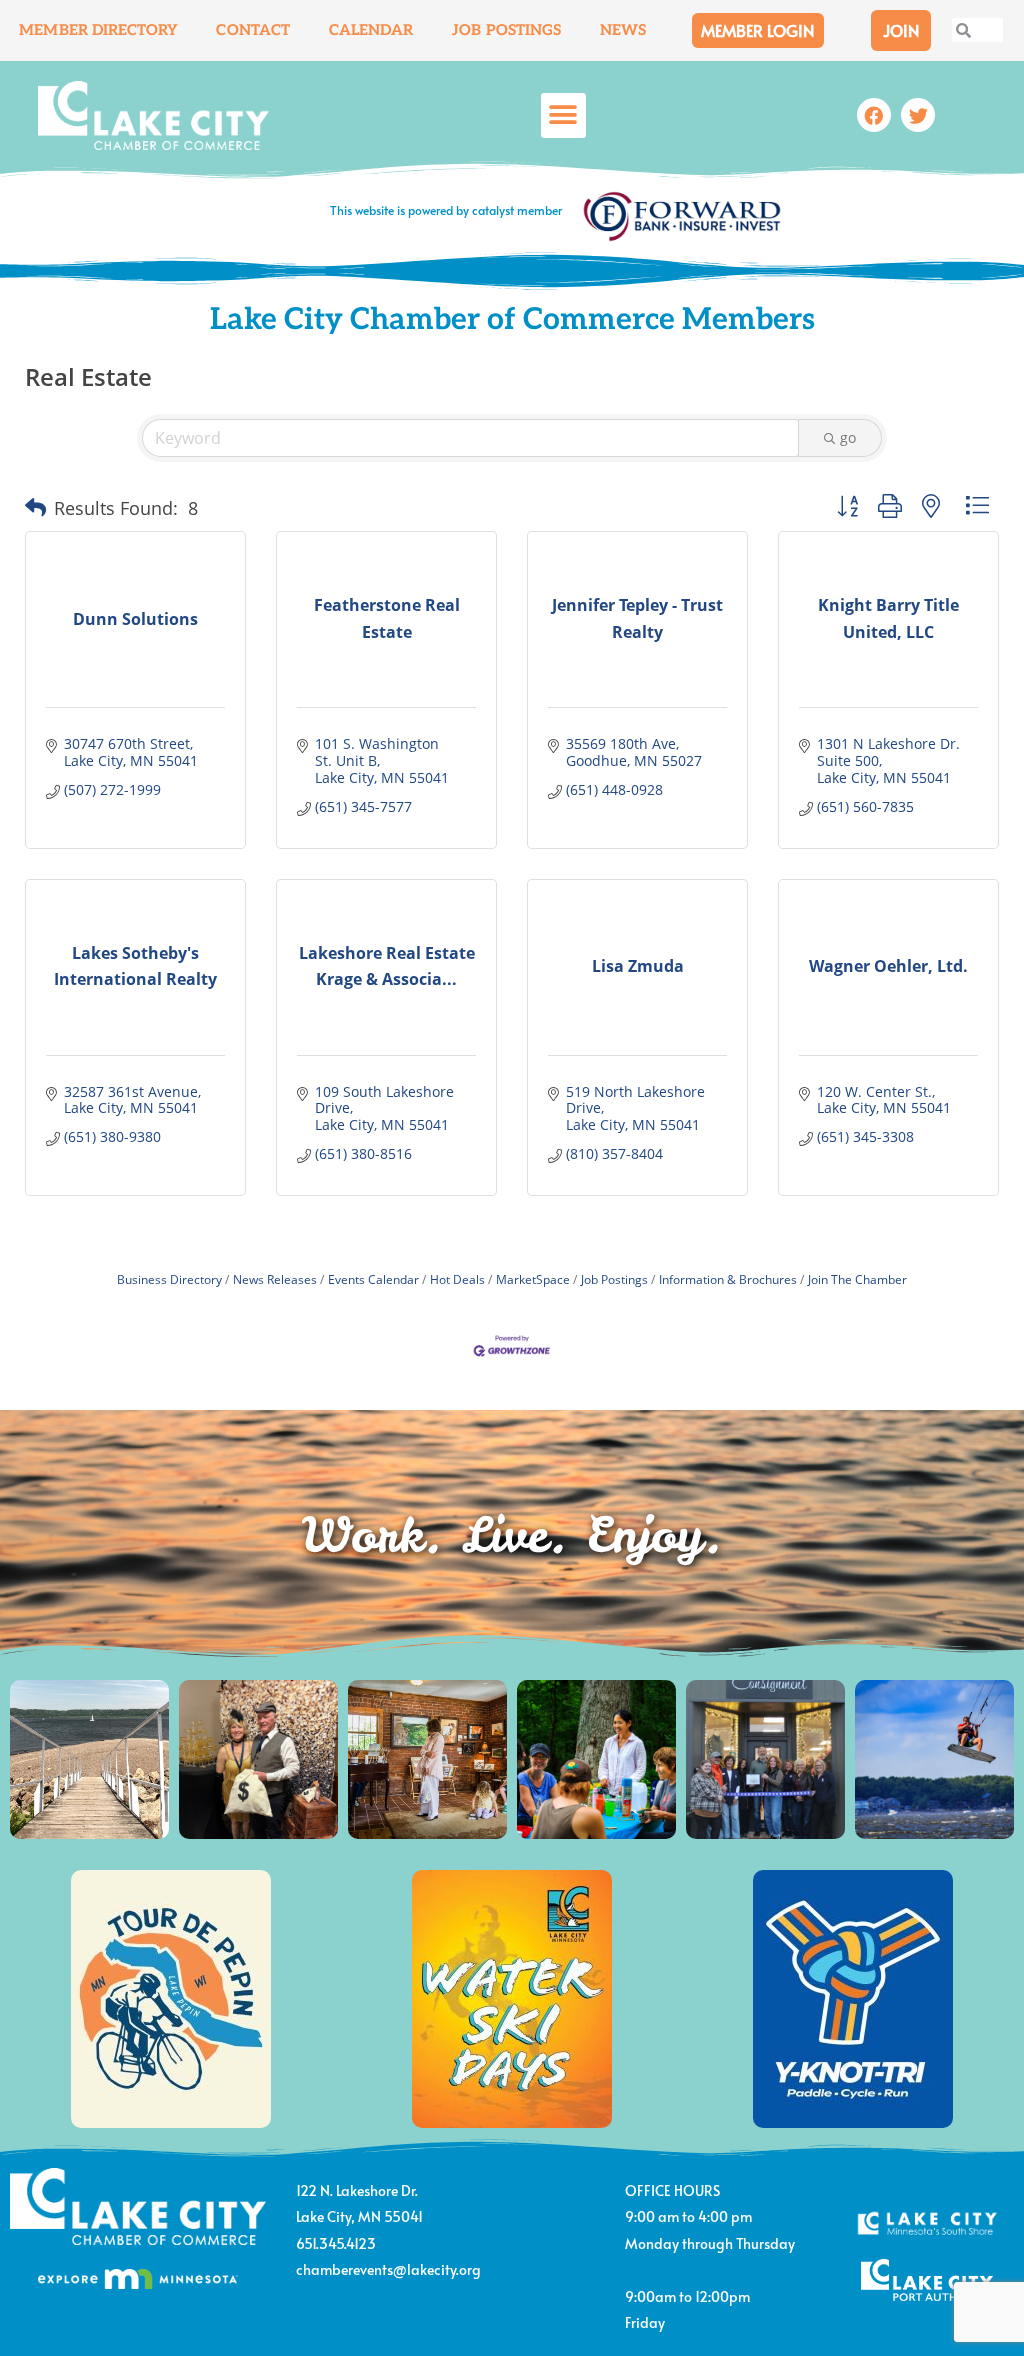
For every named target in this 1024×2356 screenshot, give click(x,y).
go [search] (848, 437)
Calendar (371, 30)
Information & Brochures (728, 1279)
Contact (253, 30)
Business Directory (169, 1279)
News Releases (275, 1279)
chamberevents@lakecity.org (388, 2269)
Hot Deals (457, 1279)
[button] (563, 115)
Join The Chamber (857, 1279)
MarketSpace (533, 1279)
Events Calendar (373, 1279)
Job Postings (506, 30)
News (623, 30)
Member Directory (98, 30)
